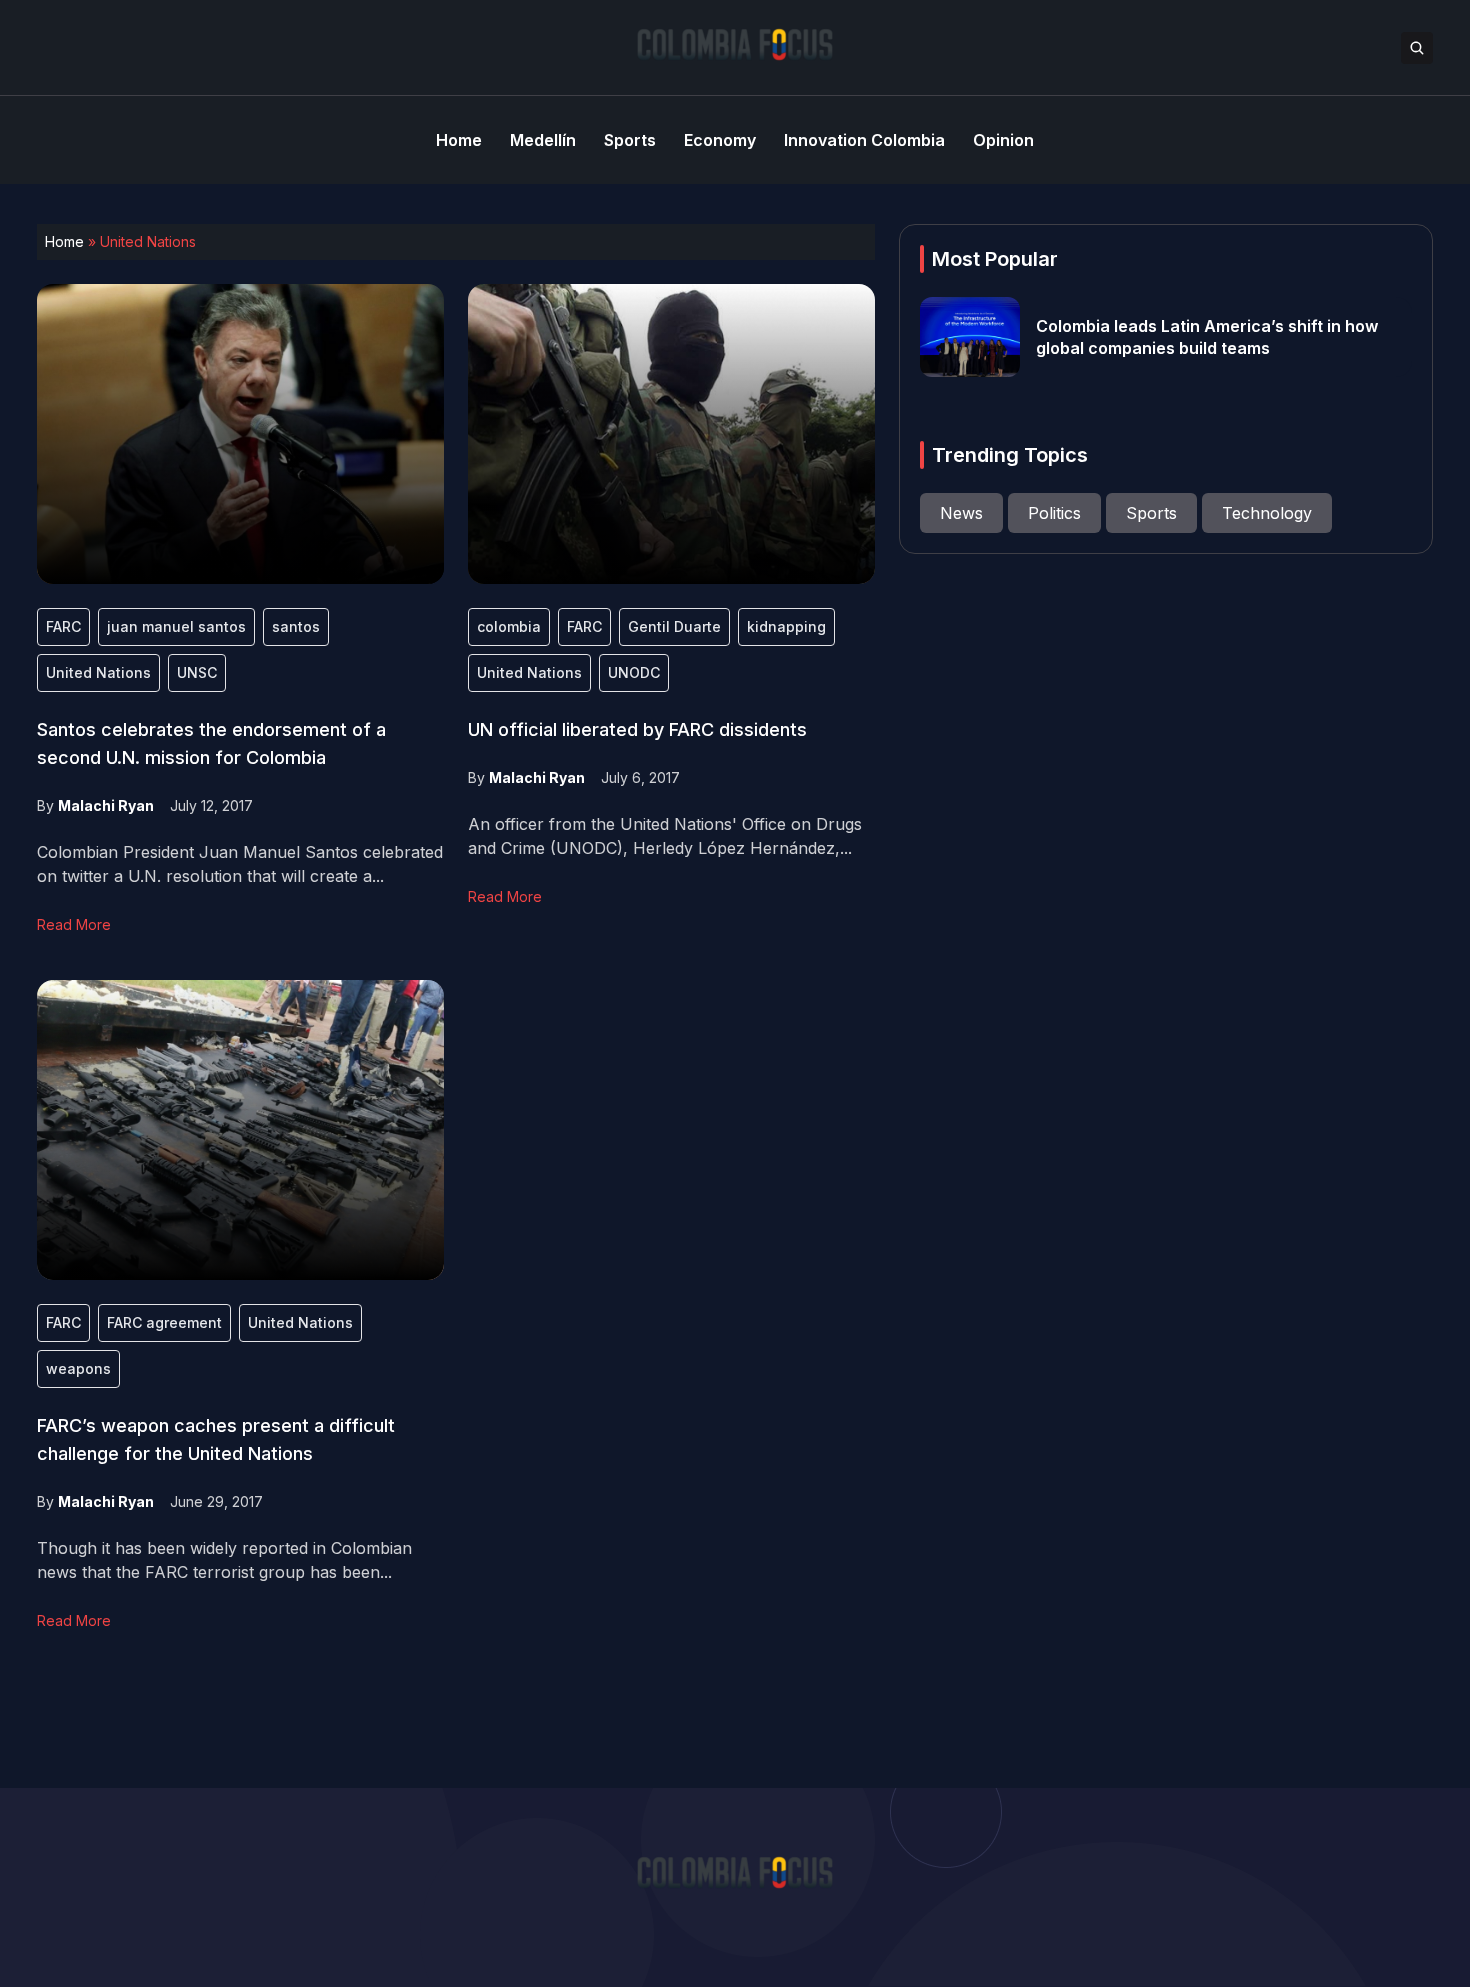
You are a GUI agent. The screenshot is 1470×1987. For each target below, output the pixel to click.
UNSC (197, 672)
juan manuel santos (176, 626)
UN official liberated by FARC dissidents (637, 729)
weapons (78, 1368)
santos (296, 626)
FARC (63, 626)
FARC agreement (164, 1322)
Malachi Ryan (106, 805)
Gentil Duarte (674, 626)
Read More (74, 924)
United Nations (98, 672)
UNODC (634, 672)
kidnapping (786, 626)
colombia (509, 626)
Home (64, 241)
